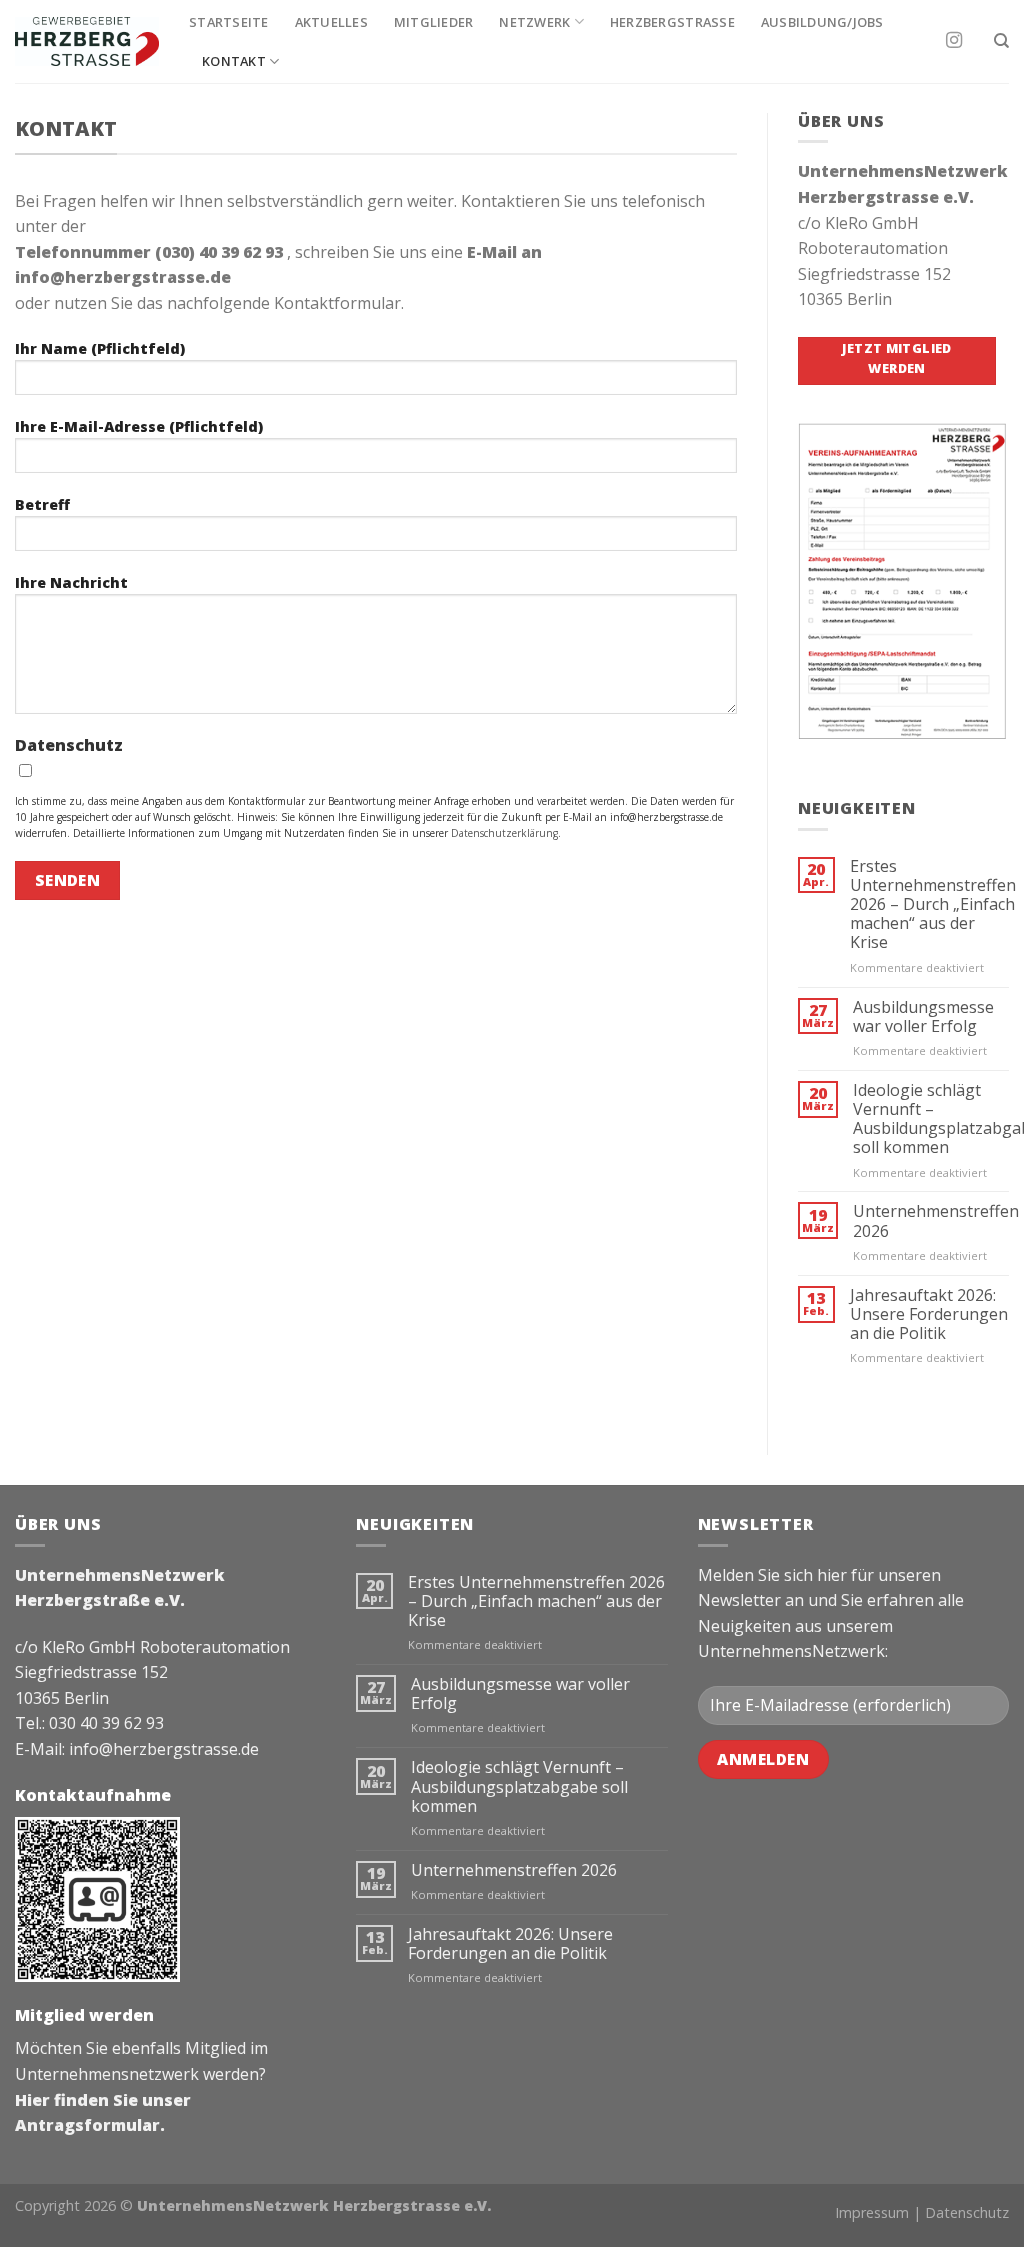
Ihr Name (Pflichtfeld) (100, 348)
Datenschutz (967, 2212)
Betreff (42, 504)
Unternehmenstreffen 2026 (936, 1221)
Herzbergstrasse (672, 22)
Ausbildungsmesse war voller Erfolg (923, 1017)
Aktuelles (331, 22)
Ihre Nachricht (71, 582)
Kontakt (234, 61)
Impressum (872, 2212)
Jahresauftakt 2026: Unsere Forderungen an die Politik (929, 1315)
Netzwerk (534, 22)
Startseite (229, 22)
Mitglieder (434, 22)
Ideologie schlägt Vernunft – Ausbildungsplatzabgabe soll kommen (519, 1787)
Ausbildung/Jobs (822, 22)
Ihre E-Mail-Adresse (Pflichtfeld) (139, 426)
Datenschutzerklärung (504, 833)
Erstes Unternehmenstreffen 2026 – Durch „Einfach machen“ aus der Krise (933, 905)
